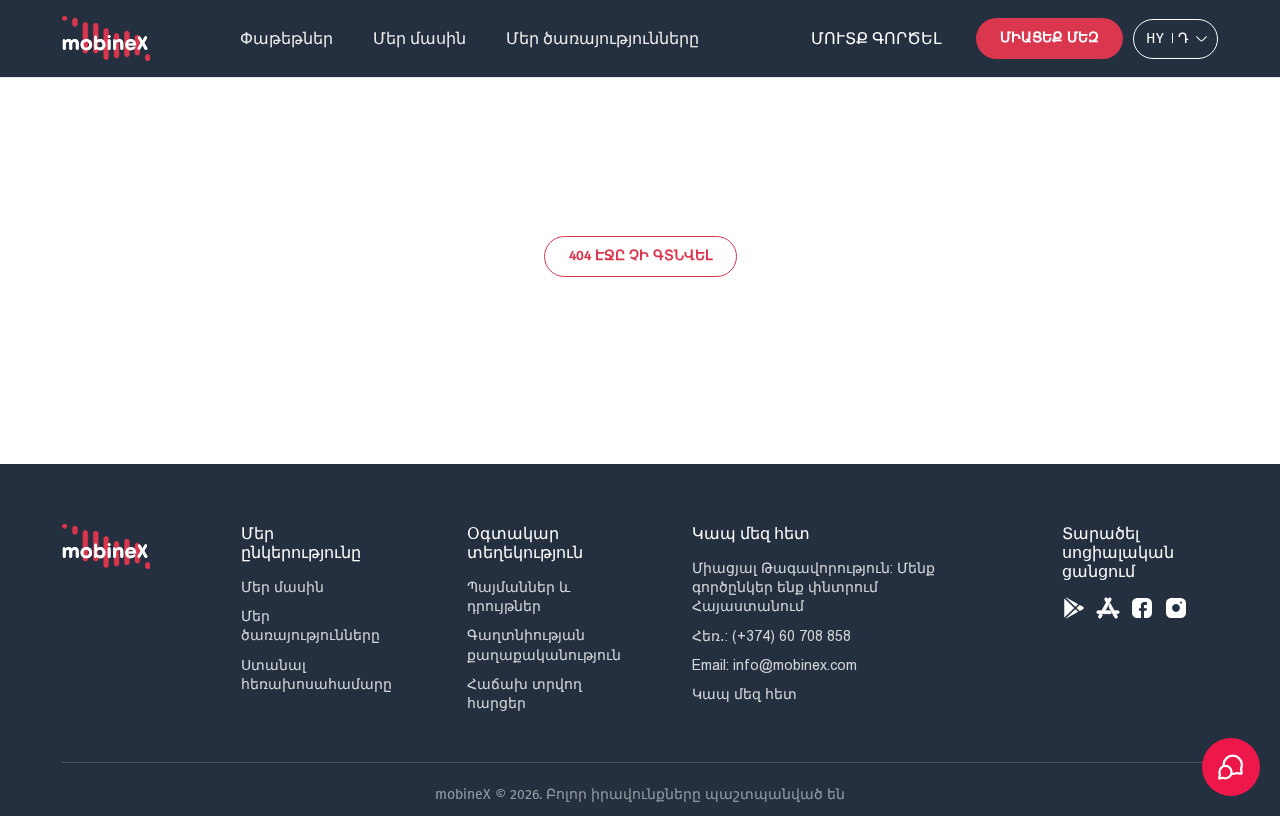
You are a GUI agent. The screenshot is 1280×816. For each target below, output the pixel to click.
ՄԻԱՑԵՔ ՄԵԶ (1049, 37)
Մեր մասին (419, 38)
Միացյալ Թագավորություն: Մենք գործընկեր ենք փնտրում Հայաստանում (813, 587)
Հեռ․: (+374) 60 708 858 (771, 636)
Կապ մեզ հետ (744, 694)
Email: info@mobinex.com (774, 665)
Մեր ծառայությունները (602, 38)
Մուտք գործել (876, 38)
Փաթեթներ (286, 38)
